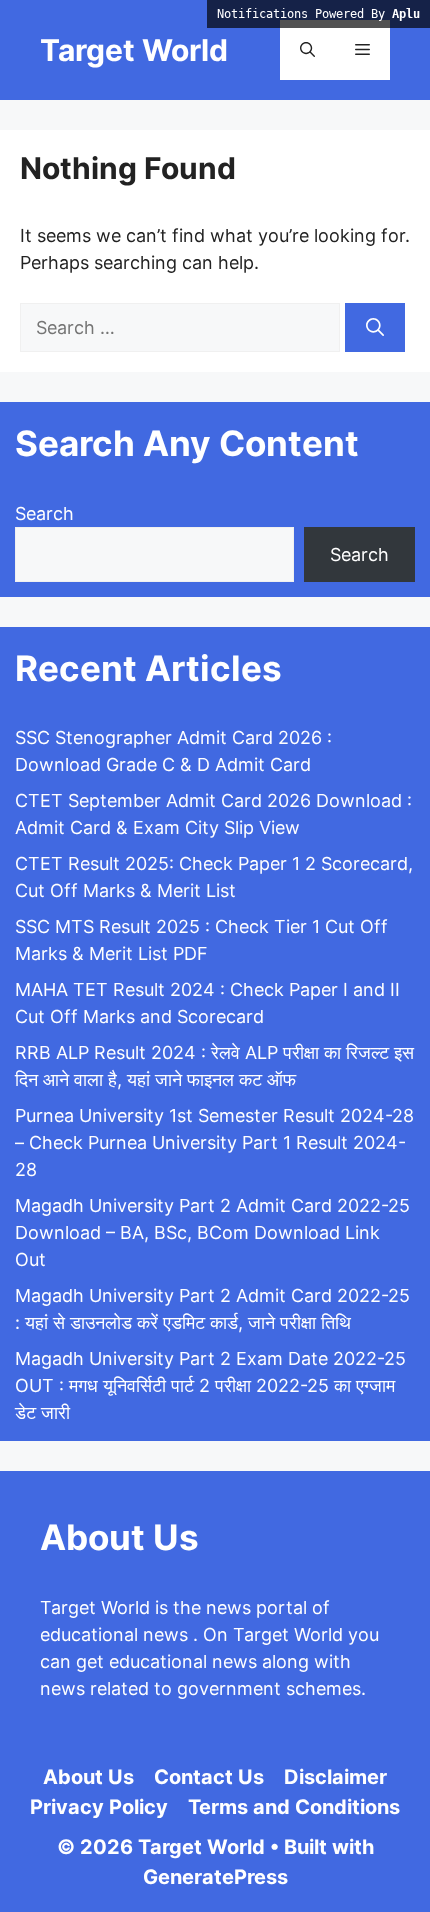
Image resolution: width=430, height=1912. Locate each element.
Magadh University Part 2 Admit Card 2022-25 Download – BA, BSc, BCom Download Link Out (212, 1232)
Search (44, 513)
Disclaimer (335, 1777)
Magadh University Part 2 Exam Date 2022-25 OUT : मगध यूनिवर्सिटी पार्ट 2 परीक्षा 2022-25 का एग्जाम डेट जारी (210, 1385)
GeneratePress (215, 1877)
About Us (88, 1777)
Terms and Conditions (294, 1807)
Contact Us (209, 1777)
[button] (307, 50)
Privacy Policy (99, 1807)
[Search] (375, 327)
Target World (134, 50)
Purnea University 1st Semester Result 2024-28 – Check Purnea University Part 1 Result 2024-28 (214, 1142)
